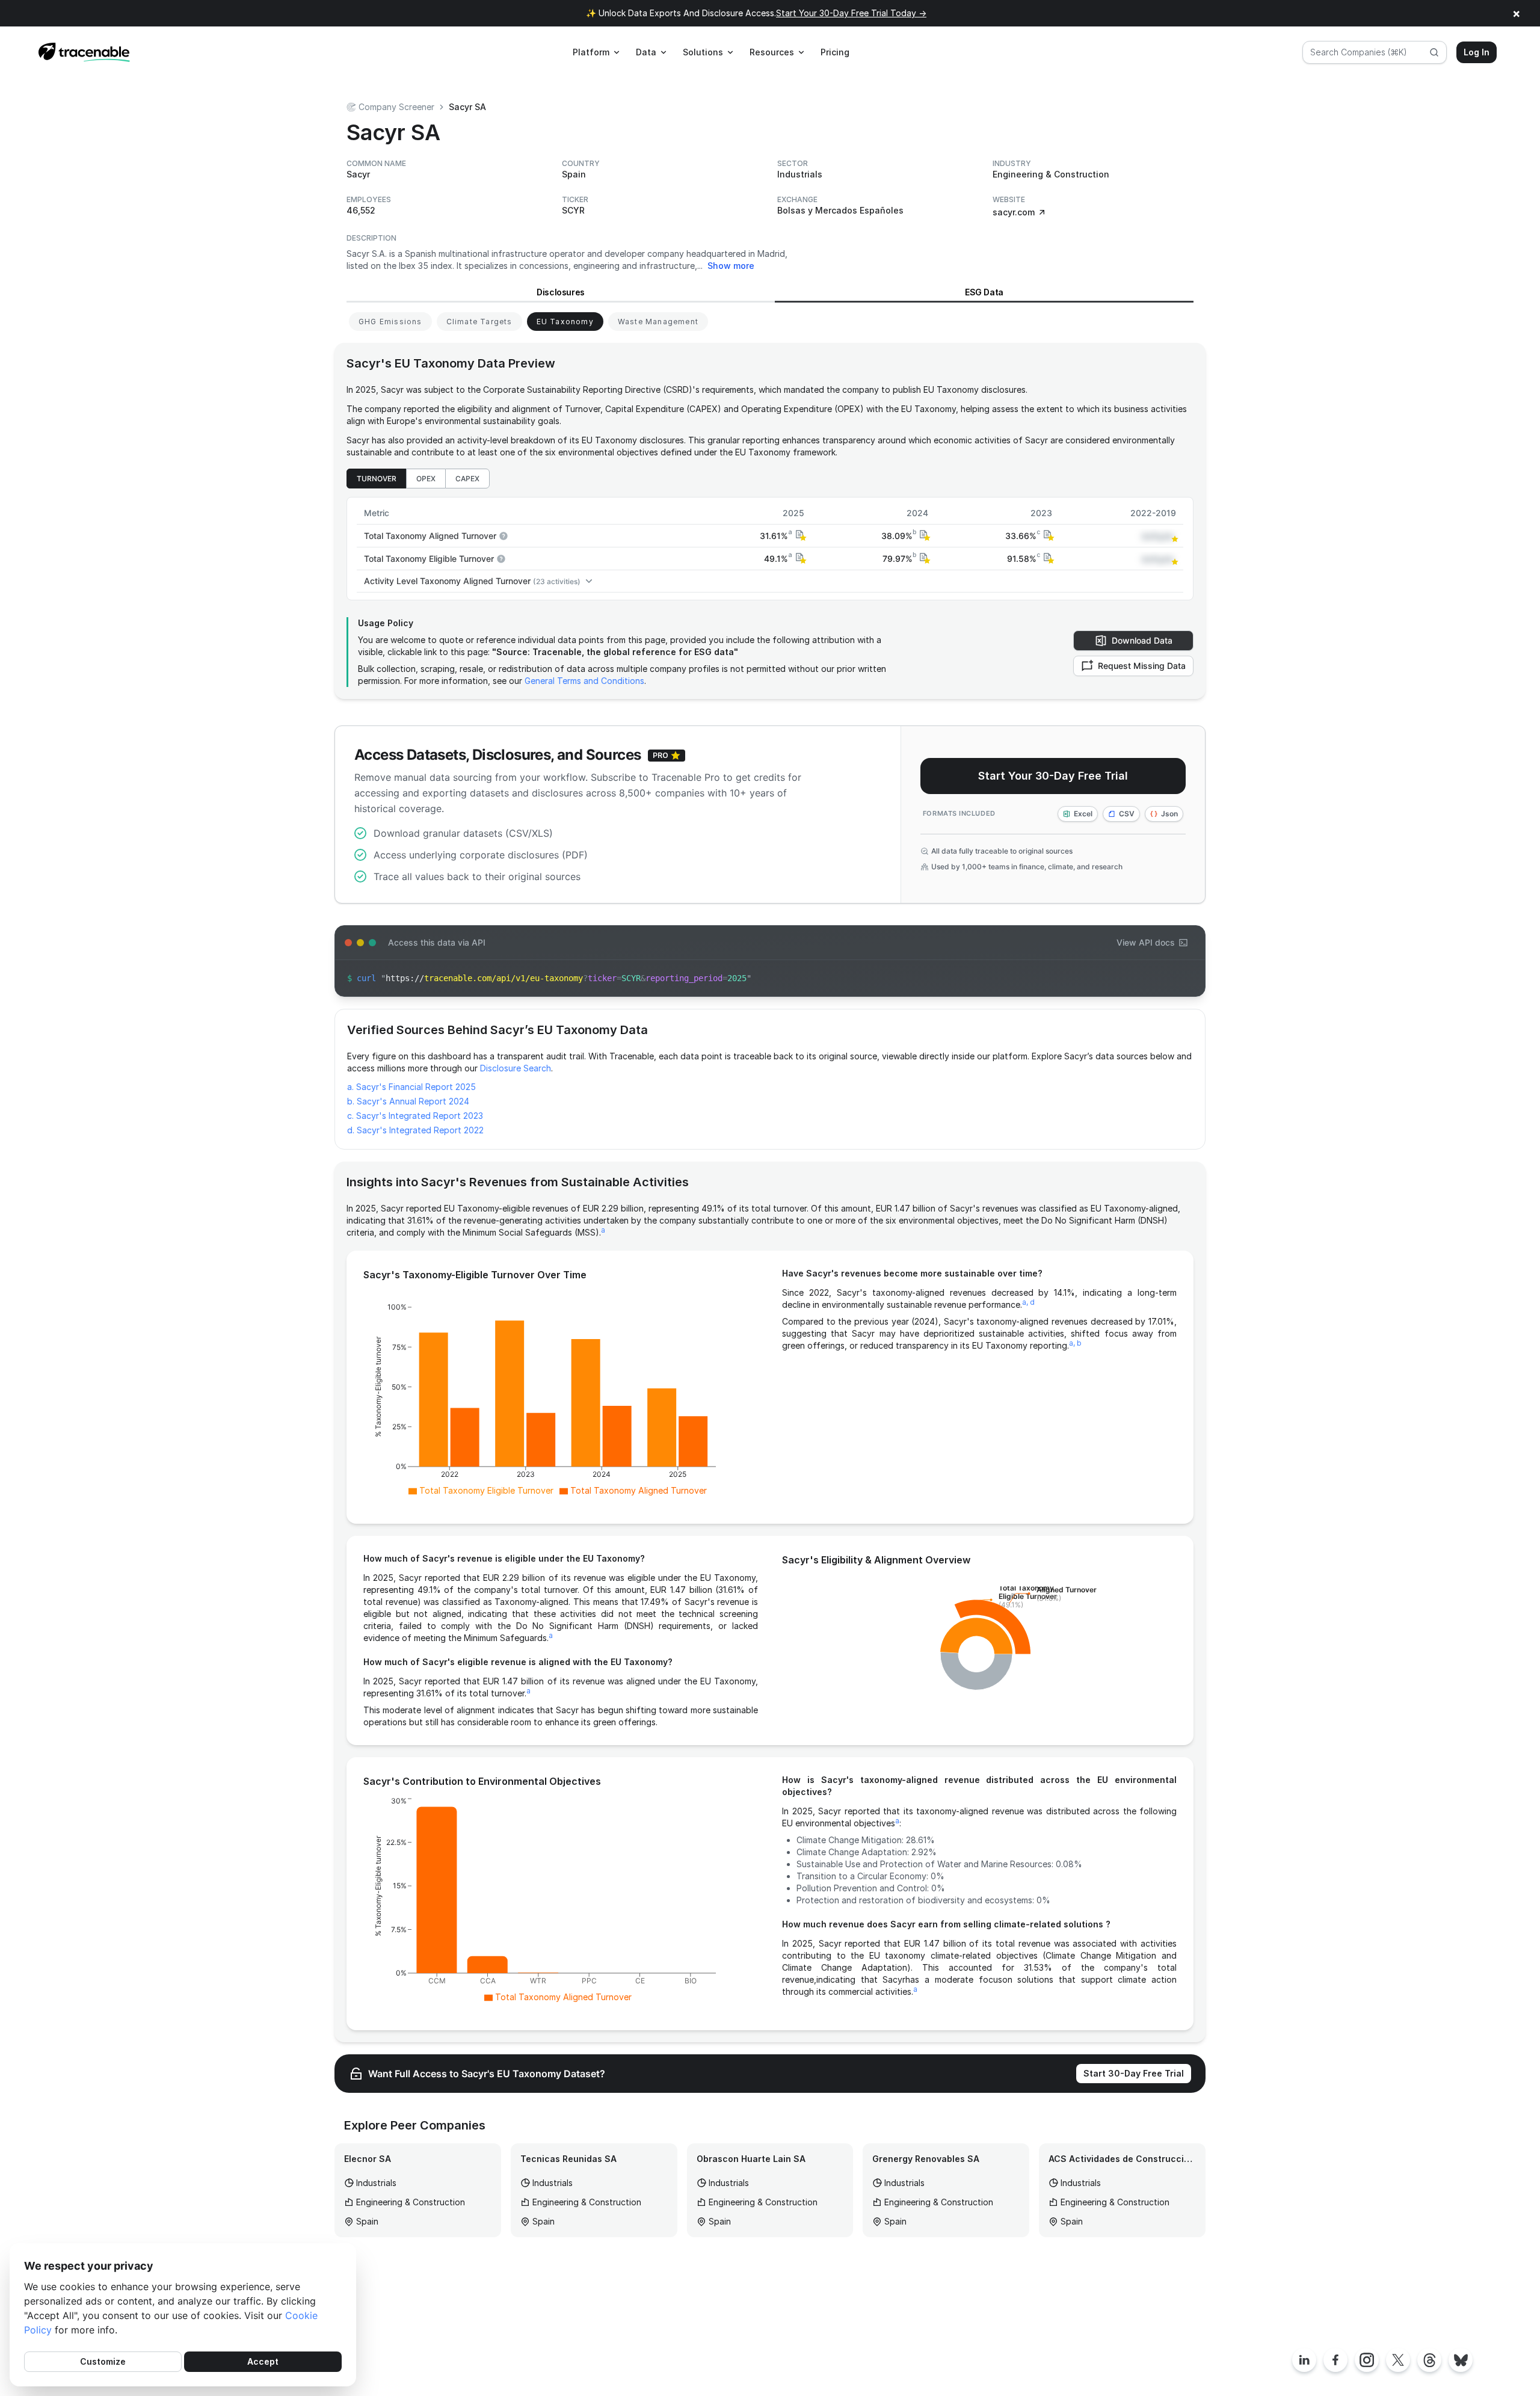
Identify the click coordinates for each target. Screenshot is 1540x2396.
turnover (377, 479)
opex (426, 479)
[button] (799, 536)
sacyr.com (1014, 212)
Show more (731, 266)
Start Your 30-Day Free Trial (1053, 776)
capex (467, 479)
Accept (263, 2361)
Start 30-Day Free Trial (1134, 2073)
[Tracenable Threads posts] (1429, 2360)
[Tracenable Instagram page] (1367, 2360)
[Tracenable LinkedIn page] (1304, 2360)
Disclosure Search (516, 1068)
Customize (103, 2361)
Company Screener (396, 107)
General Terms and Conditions (584, 681)
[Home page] (84, 52)
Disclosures (561, 292)
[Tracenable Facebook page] (1335, 2360)
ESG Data (984, 292)
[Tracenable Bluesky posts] (1461, 2360)
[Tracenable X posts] (1398, 2360)
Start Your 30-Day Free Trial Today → (851, 13)
